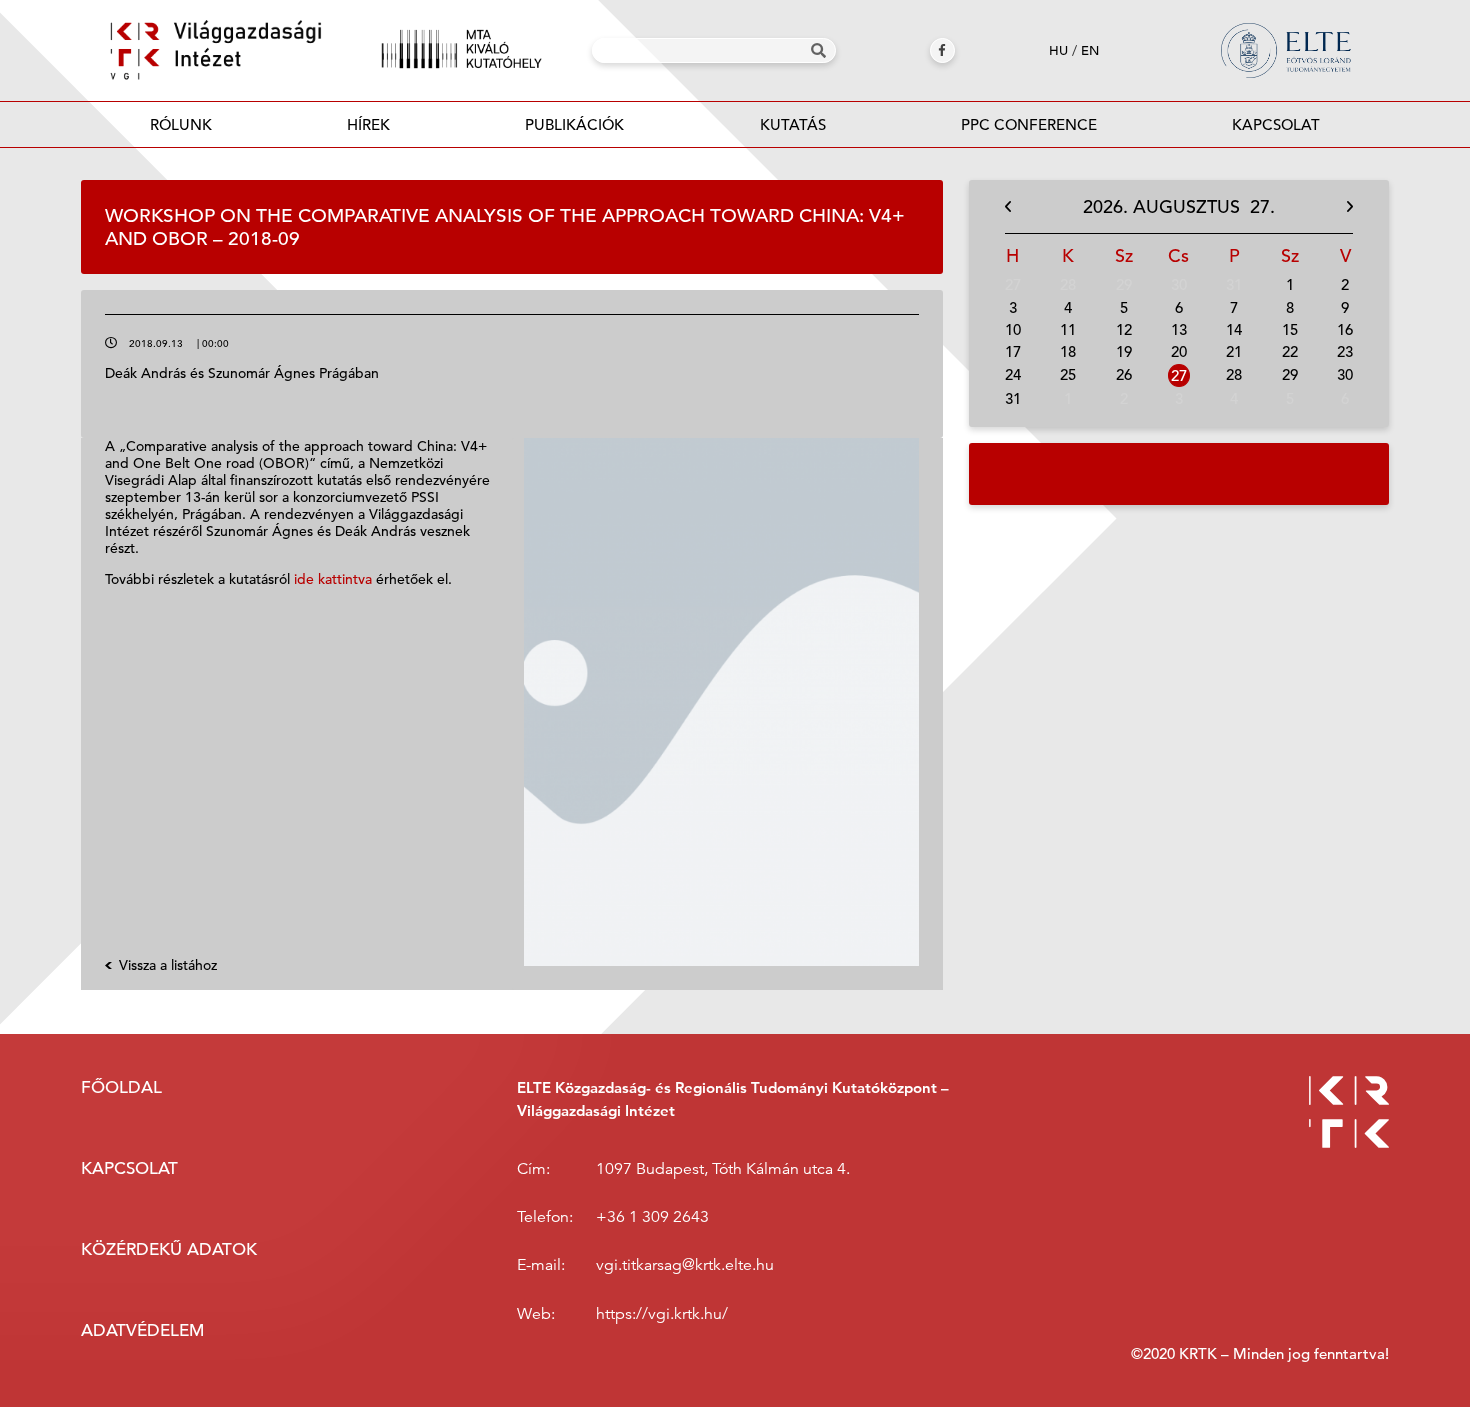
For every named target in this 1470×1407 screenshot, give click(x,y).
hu (1058, 50)
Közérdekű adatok (169, 1249)
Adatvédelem (142, 1330)
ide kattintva (333, 579)
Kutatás (793, 124)
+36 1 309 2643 (652, 1217)
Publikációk (574, 124)
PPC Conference (1029, 124)
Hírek (368, 124)
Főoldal (121, 1087)
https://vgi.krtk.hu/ (662, 1314)
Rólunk (181, 124)
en (1090, 50)
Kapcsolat (1276, 124)
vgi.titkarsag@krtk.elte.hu (685, 1265)
